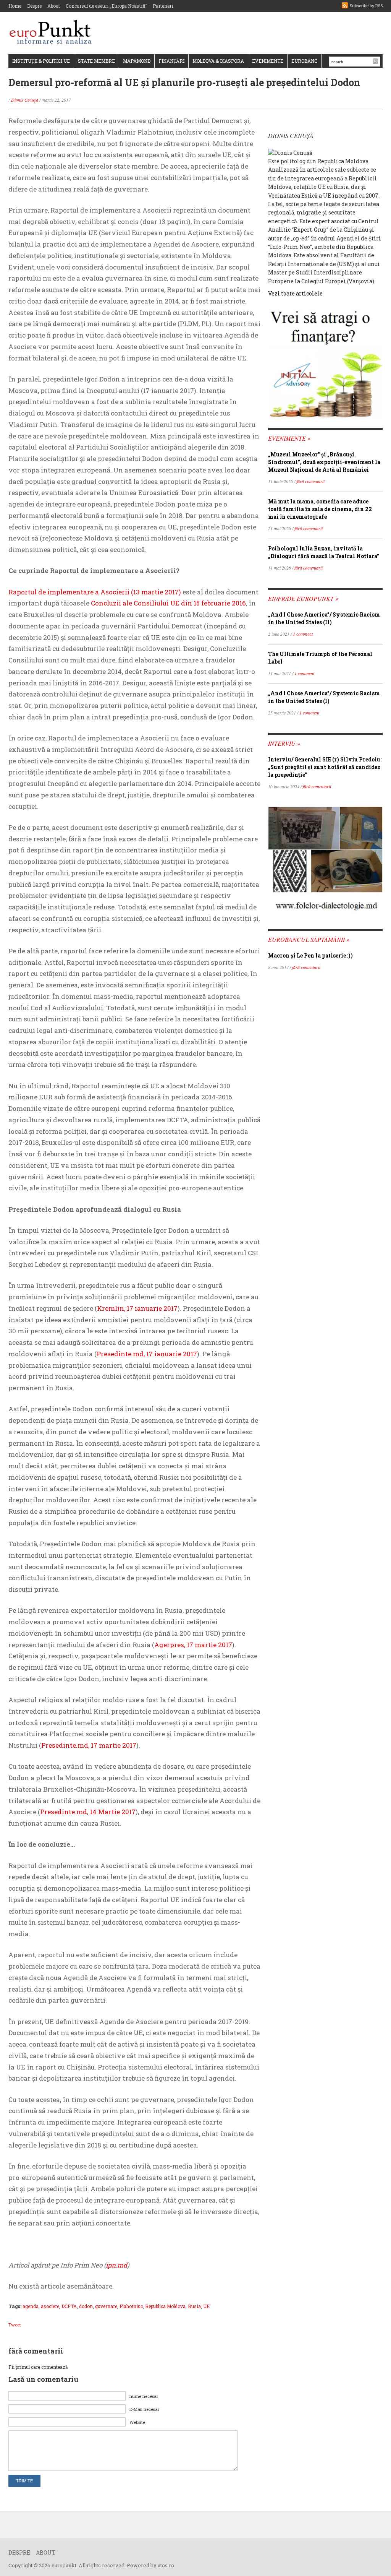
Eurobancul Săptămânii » (309, 939)
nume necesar (144, 2396)
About (54, 6)
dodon (86, 2306)
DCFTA (69, 2306)
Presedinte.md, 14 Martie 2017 (88, 1812)
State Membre (96, 61)
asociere (50, 2306)
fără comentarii (310, 481)
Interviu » (284, 743)
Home (15, 6)
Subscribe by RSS (366, 6)
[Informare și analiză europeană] (53, 33)
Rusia (194, 2306)
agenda (31, 2306)
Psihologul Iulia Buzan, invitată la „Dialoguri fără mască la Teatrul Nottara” (324, 552)
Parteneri (163, 6)
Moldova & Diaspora (218, 61)
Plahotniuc (131, 2306)
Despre (34, 6)
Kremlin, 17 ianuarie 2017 (137, 1308)
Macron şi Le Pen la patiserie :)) (310, 955)
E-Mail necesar (144, 2409)
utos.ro (166, 2565)
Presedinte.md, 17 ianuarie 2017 (147, 1354)
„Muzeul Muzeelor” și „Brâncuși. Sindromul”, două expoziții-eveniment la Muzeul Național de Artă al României (324, 462)
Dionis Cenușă (25, 100)
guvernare (106, 2306)
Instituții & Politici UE (41, 61)
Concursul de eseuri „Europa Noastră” (106, 6)
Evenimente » (289, 438)
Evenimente (268, 61)
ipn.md (116, 2265)
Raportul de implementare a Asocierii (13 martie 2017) (95, 592)
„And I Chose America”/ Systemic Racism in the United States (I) (324, 697)
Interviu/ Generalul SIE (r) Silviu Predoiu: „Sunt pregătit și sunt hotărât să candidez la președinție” (325, 767)
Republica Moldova (165, 2306)
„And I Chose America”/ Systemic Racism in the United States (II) (324, 618)
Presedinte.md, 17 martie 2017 (89, 1745)
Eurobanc (304, 61)
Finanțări (171, 61)
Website (137, 2422)
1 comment (303, 634)
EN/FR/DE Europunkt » (303, 598)
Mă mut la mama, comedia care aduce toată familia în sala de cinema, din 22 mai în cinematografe (320, 509)
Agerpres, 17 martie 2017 (193, 1645)
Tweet (15, 2325)
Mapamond (137, 61)
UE (206, 2306)
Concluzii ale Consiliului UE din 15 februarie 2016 (168, 603)
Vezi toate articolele (295, 293)
